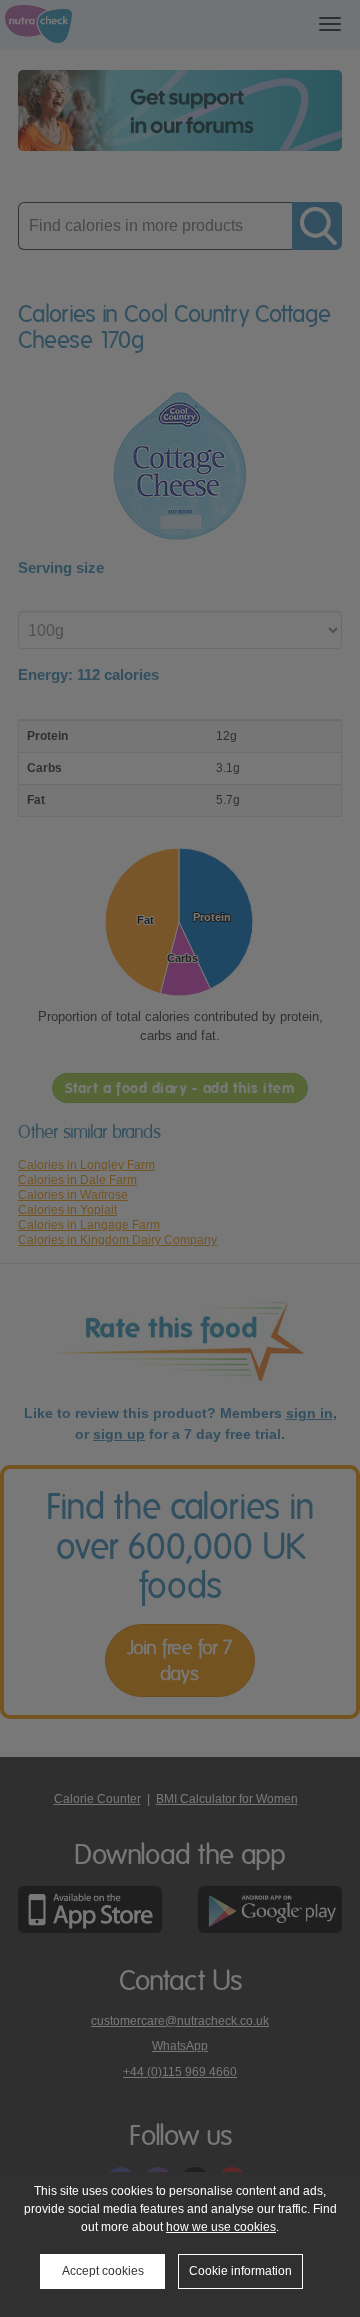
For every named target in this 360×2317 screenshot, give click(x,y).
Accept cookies (103, 2271)
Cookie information (240, 2271)
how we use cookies (221, 2227)
